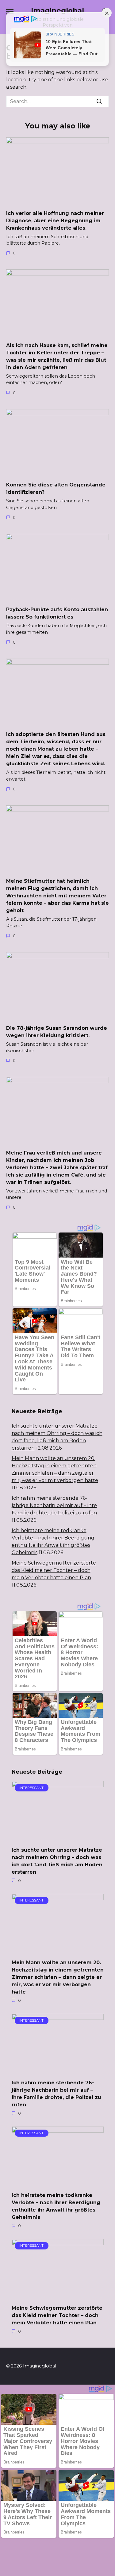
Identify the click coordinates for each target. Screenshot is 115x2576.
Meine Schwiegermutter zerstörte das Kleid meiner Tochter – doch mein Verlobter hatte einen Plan (54, 1570)
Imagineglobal (57, 10)
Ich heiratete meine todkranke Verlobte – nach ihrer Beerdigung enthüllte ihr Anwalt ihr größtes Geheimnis (56, 2206)
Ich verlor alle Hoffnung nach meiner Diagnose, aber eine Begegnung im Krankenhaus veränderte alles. (55, 220)
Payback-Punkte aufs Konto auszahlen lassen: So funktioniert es (57, 613)
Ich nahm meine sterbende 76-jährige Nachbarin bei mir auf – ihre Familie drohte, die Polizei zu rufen (54, 1505)
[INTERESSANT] (58, 1837)
